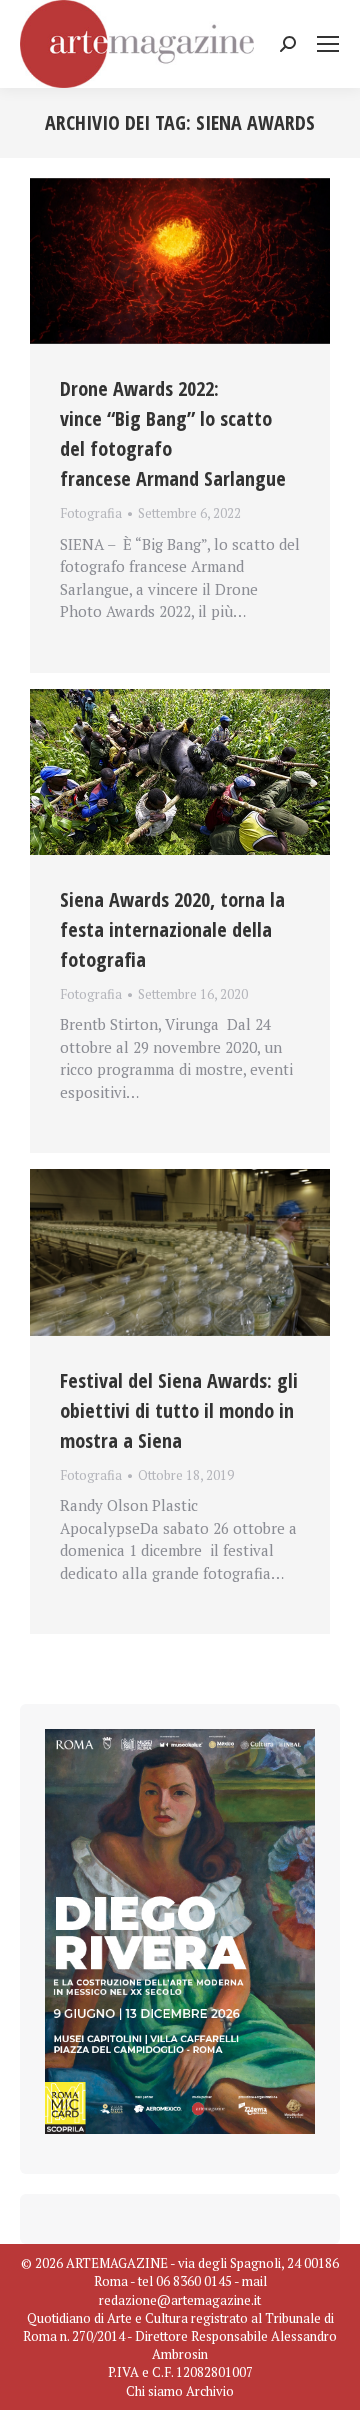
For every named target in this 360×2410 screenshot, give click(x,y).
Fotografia (91, 513)
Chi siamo (154, 2391)
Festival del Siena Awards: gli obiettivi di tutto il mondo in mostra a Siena (179, 1410)
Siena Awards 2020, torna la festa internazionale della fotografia (172, 929)
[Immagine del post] (180, 261)
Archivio (210, 2391)
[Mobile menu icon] (328, 44)
